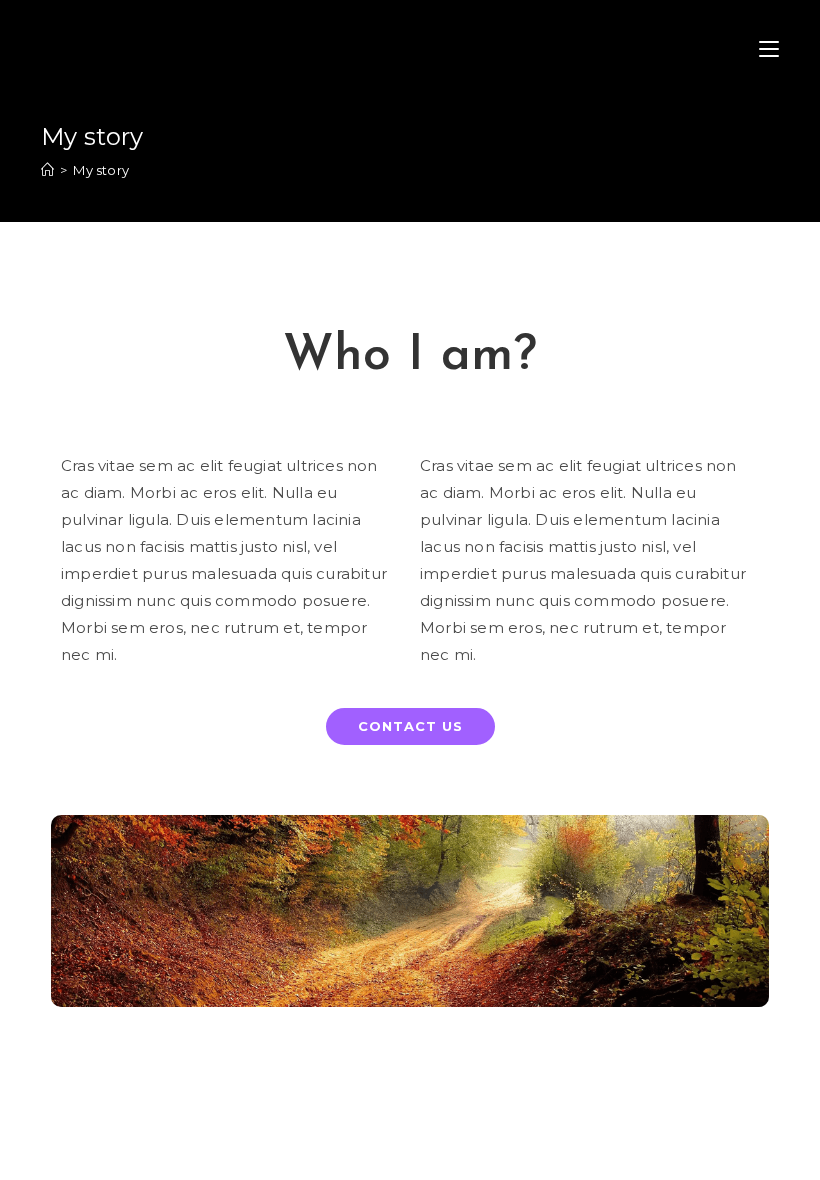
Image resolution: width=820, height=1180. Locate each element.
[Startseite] (47, 170)
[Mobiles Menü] (769, 50)
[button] (410, 726)
